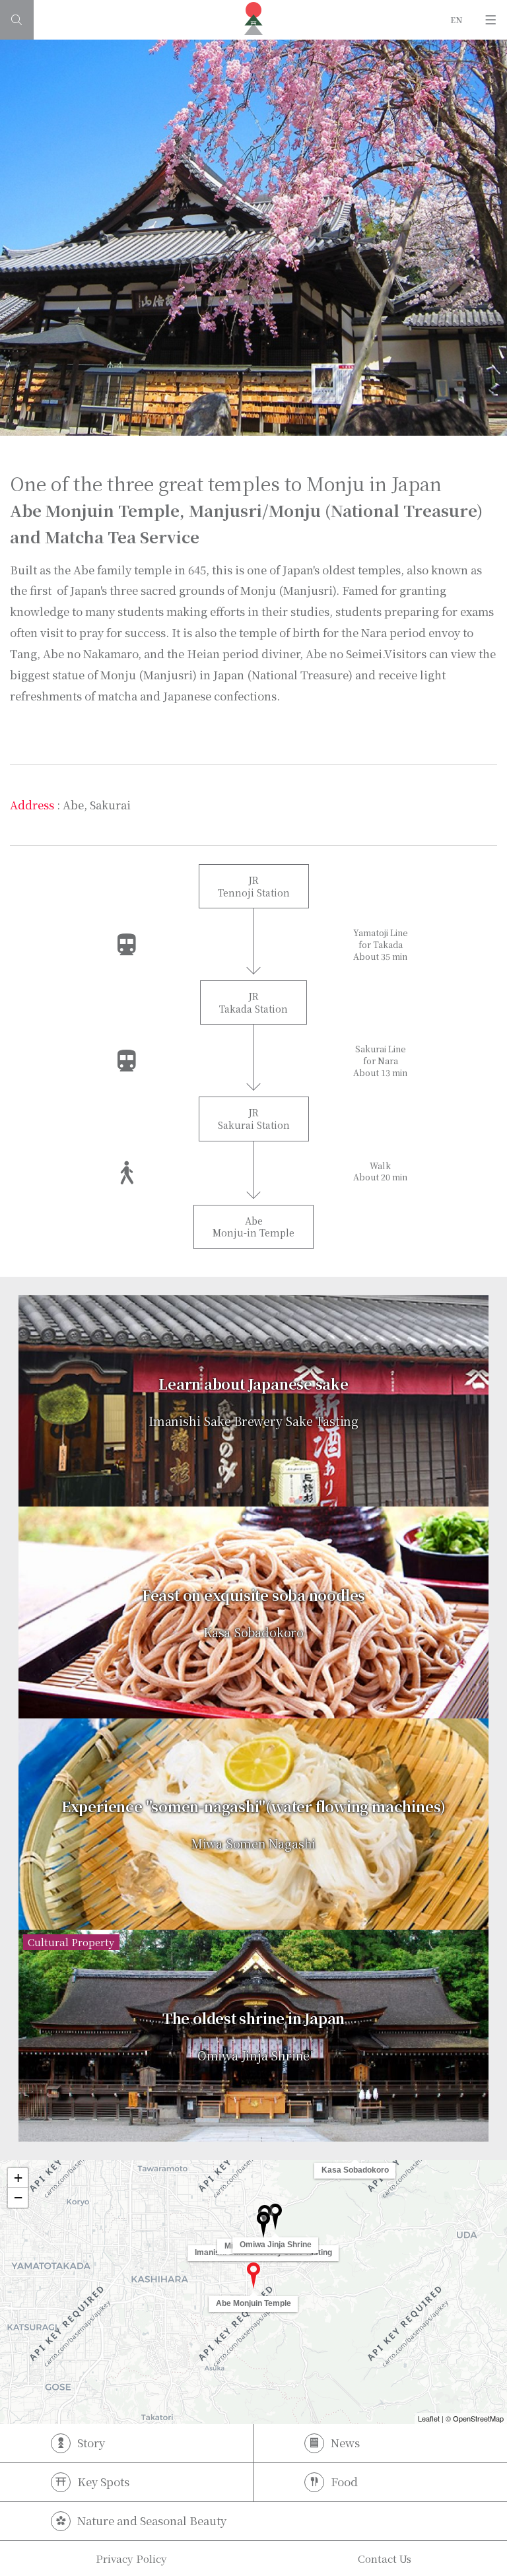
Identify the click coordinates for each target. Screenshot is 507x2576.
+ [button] (18, 2178)
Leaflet (429, 2418)
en (457, 19)
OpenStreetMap (478, 2418)
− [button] (18, 2197)
